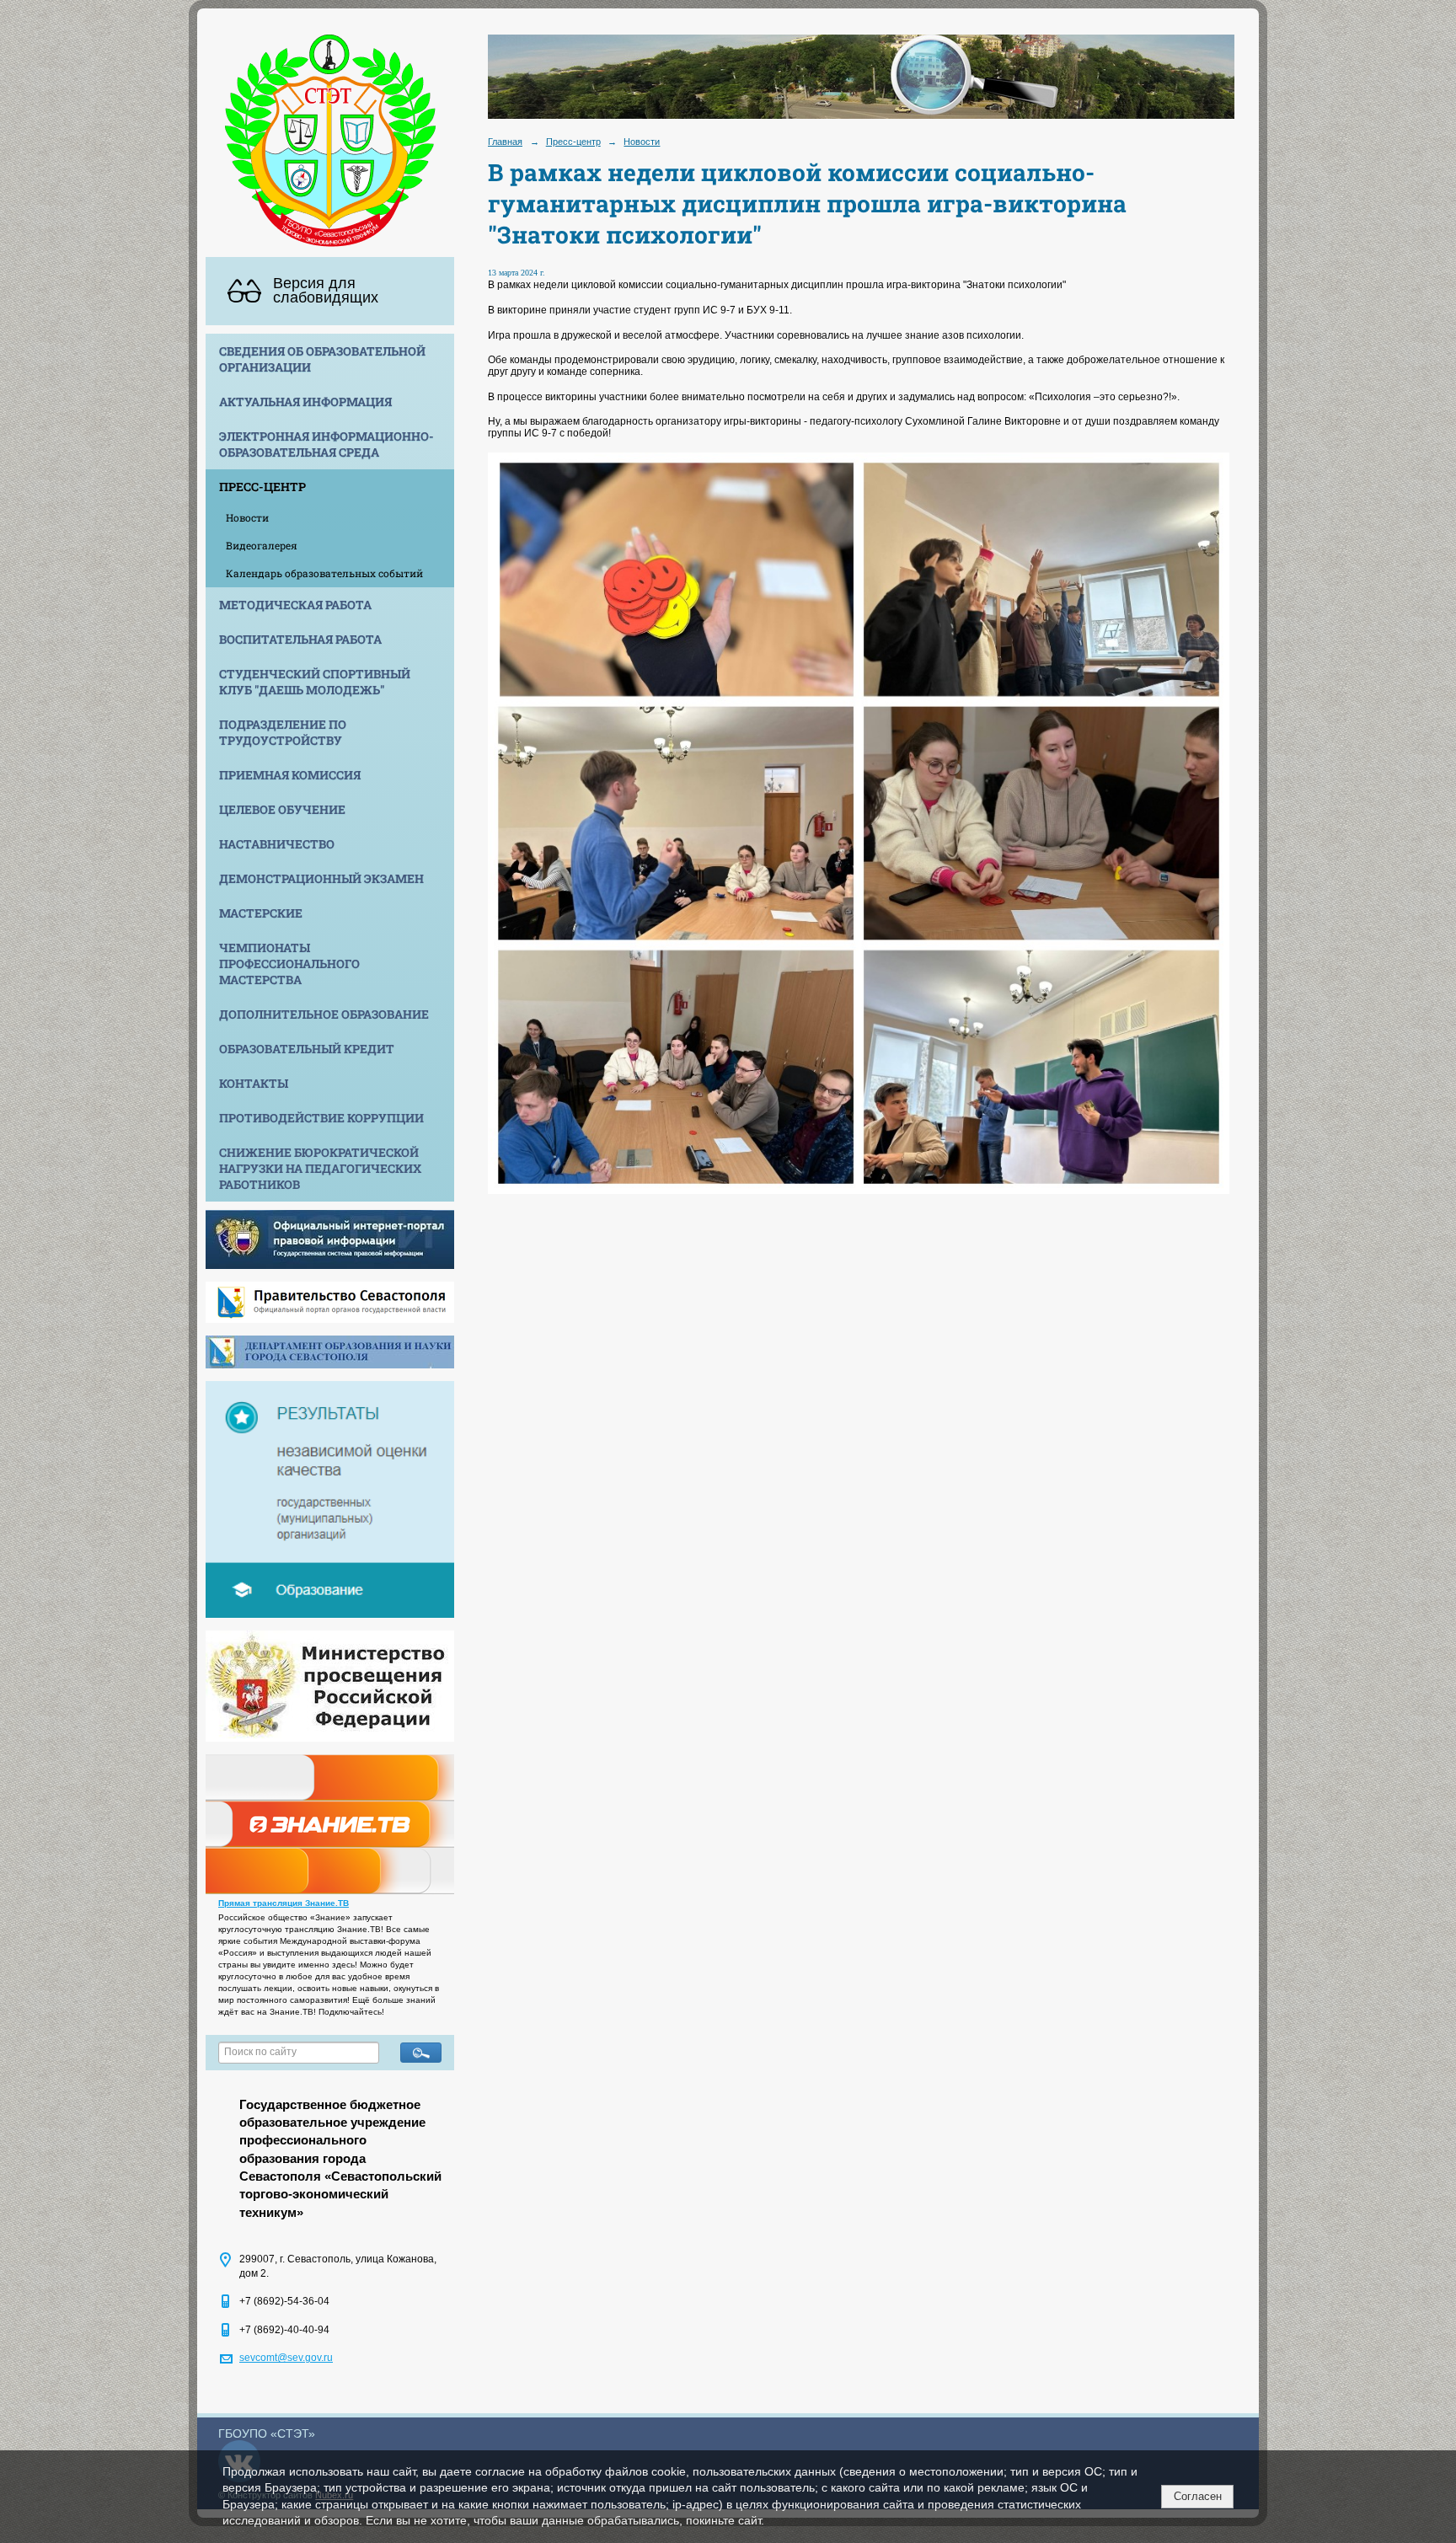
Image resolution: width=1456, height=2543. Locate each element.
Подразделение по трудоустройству (283, 732)
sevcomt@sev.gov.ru (286, 2358)
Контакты (254, 1083)
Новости (247, 517)
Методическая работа (295, 605)
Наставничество (277, 844)
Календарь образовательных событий (324, 573)
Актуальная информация (305, 402)
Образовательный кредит (307, 1049)
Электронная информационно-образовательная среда (327, 444)
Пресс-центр (262, 487)
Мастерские (261, 913)
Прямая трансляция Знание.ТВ (284, 1903)
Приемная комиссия (290, 775)
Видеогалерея (262, 545)
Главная (505, 142)
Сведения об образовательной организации (322, 359)
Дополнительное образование (324, 1014)
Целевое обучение (282, 809)
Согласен (1198, 2496)
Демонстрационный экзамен (321, 878)
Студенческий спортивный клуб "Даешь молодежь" (315, 682)
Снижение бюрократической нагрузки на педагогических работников (320, 1168)
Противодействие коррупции (321, 1118)
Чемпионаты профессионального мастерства (289, 964)
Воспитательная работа (300, 639)
